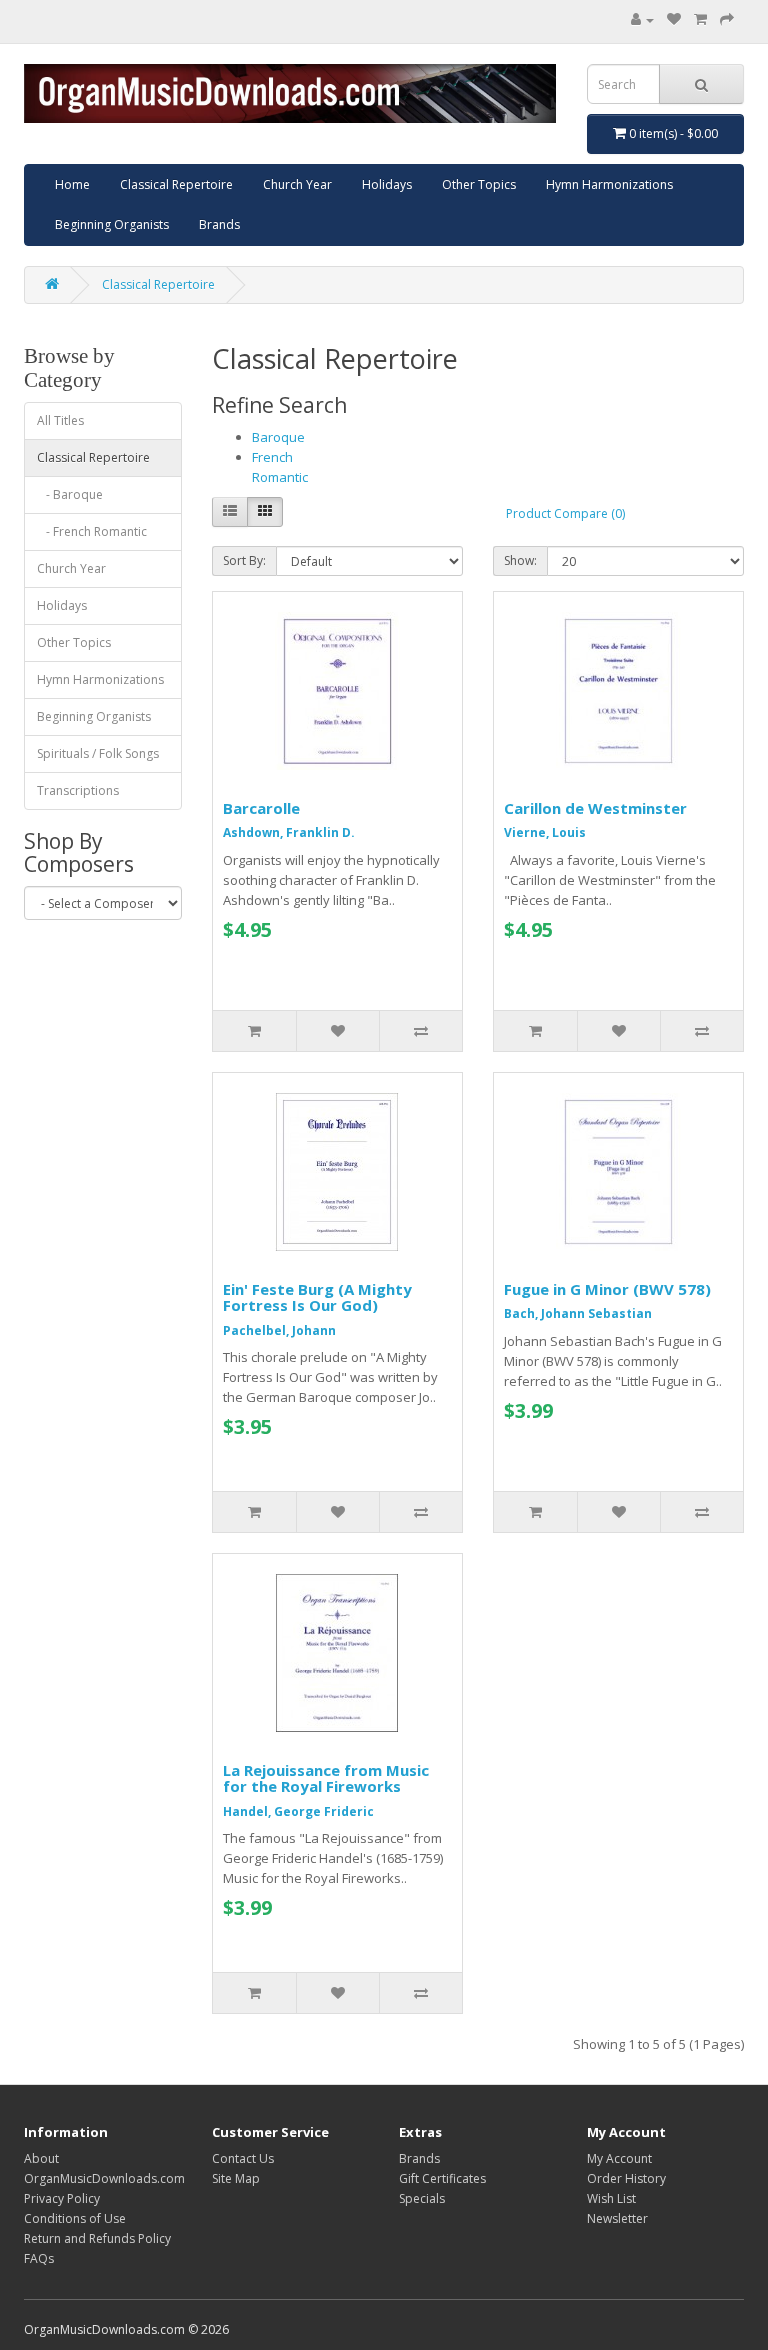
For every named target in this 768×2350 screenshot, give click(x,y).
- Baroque (70, 494)
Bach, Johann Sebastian (578, 1313)
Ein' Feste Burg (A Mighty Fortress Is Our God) (317, 1297)
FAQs (39, 2258)
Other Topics (479, 184)
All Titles (60, 420)
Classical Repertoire (176, 184)
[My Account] (642, 19)
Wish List (611, 2198)
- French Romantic (92, 531)
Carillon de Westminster (595, 808)
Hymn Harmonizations (609, 184)
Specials (422, 2198)
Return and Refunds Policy (97, 2238)
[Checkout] (727, 19)
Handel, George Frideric (298, 1811)
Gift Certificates (442, 2178)
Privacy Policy (62, 2198)
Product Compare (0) (565, 513)
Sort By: (244, 560)
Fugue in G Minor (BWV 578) (607, 1289)
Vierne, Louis (545, 832)
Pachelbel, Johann (279, 1330)
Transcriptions (78, 790)
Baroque (278, 437)
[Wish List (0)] (674, 19)
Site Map (236, 2178)
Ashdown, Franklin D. (289, 832)
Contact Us (243, 2158)
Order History (626, 2178)
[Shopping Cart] (700, 19)
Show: (520, 560)
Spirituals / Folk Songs (98, 753)
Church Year (297, 184)
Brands (219, 224)
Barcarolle (261, 808)
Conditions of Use (75, 2218)
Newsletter (617, 2218)
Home (72, 184)
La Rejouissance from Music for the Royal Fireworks (326, 1778)
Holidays (387, 184)
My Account (619, 2158)
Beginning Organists (112, 224)
